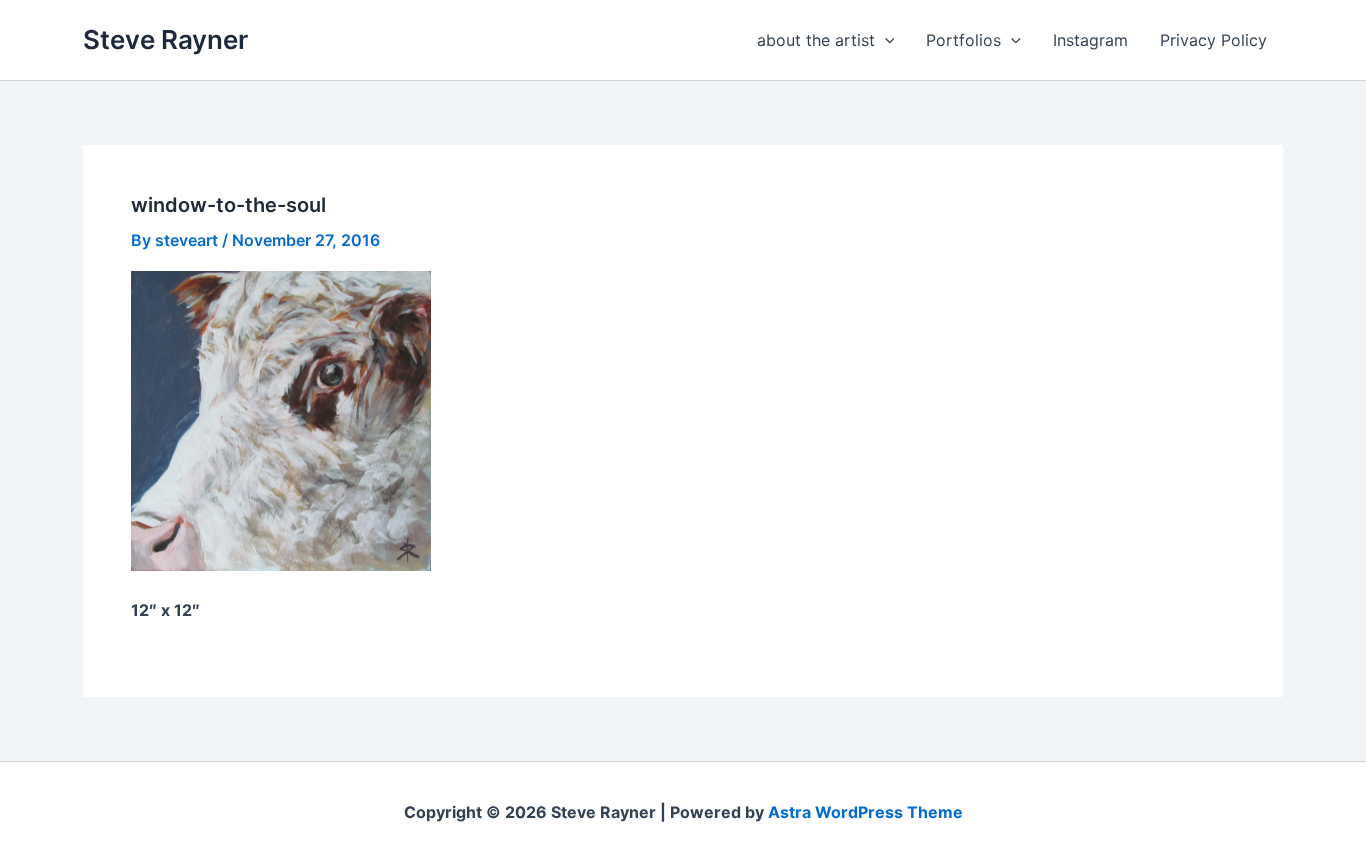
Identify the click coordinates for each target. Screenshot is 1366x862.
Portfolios (963, 40)
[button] (885, 40)
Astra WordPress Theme (865, 812)
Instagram (1090, 40)
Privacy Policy (1213, 40)
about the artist (816, 40)
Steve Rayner (165, 39)
